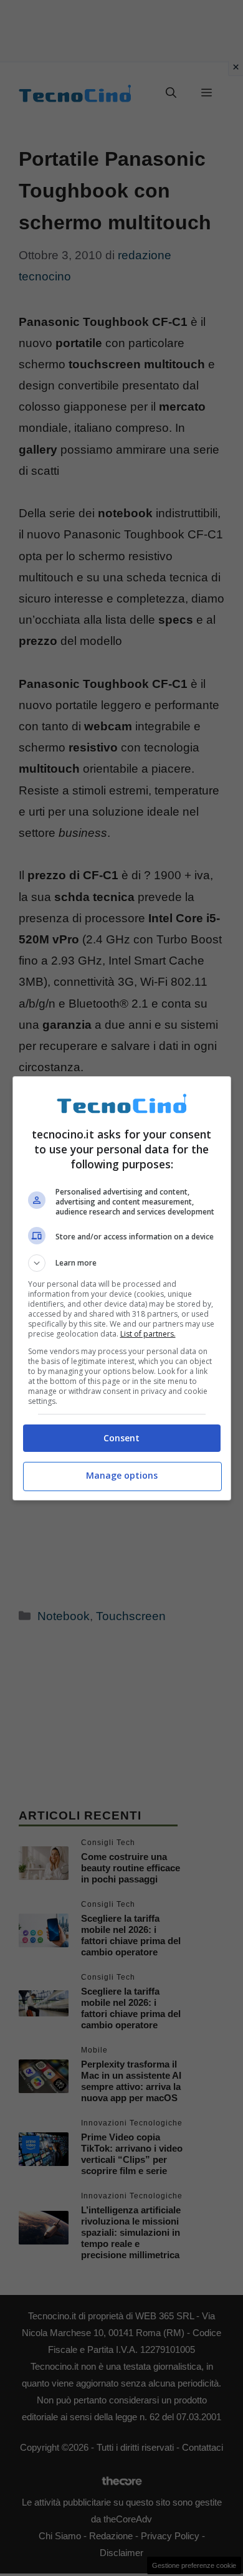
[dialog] (122, 1288)
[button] (122, 1263)
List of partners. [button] (148, 1334)
